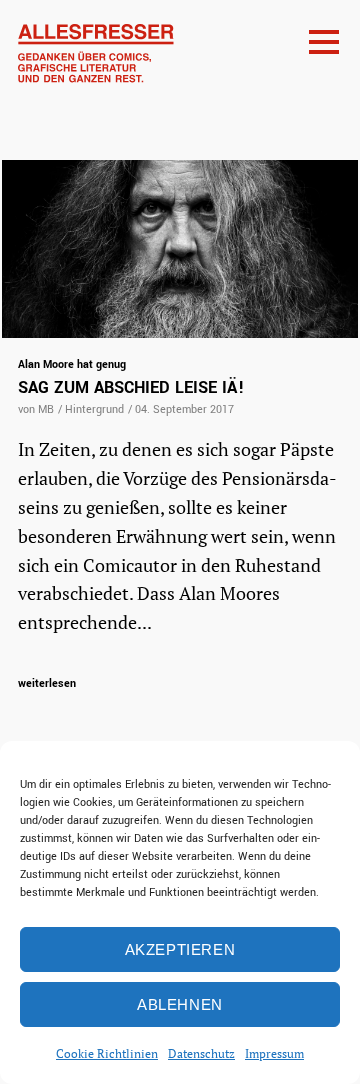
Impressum (274, 1053)
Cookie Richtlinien (107, 1053)
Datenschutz (201, 1053)
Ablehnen (180, 1004)
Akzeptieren (180, 949)
